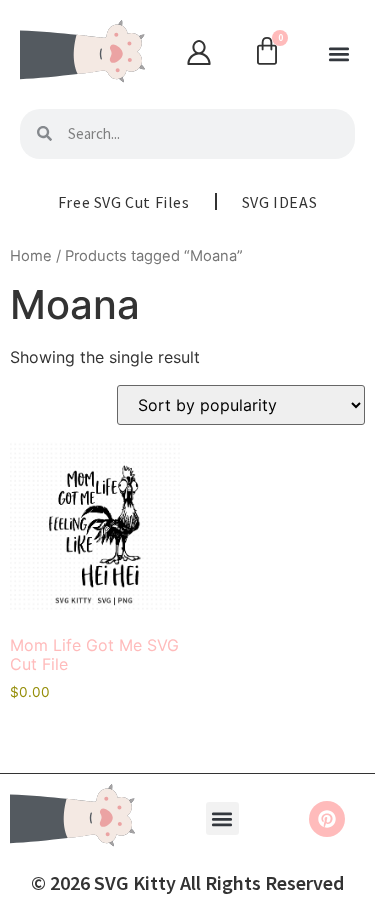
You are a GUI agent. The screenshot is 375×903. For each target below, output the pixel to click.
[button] (338, 54)
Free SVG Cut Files (124, 202)
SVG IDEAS (279, 202)
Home (31, 256)
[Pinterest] (327, 819)
